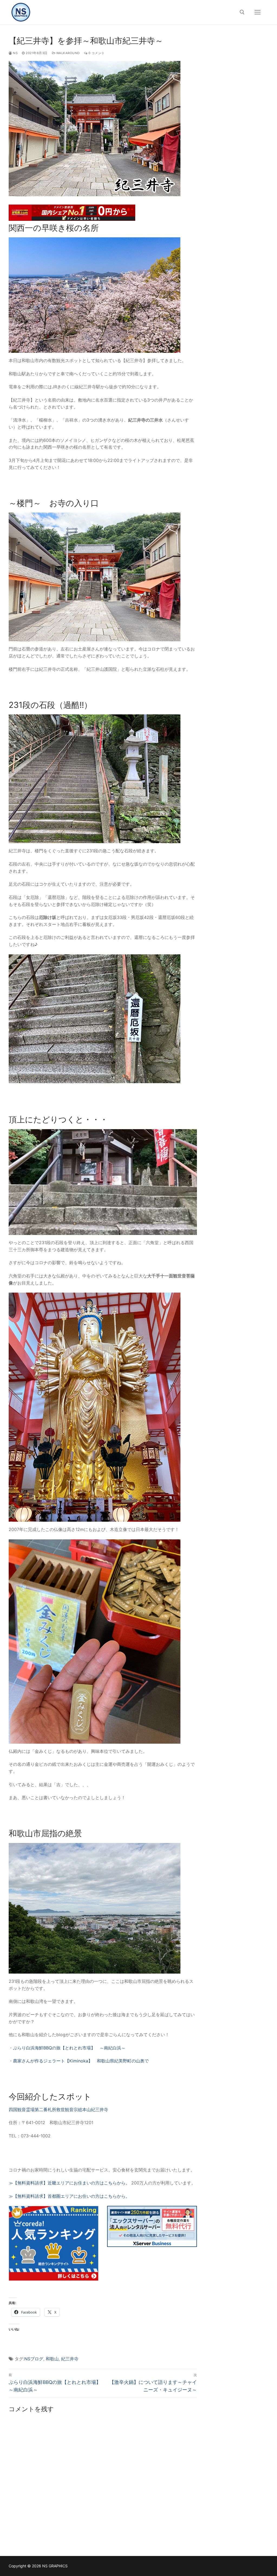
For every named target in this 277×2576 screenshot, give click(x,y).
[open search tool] (242, 12)
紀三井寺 (70, 2359)
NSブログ (34, 2359)
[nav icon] (258, 12)
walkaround (67, 53)
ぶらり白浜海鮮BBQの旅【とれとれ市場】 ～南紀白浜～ (69, 2048)
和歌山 (52, 2359)
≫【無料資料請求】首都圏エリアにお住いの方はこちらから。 (69, 2196)
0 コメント (96, 53)
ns (15, 53)
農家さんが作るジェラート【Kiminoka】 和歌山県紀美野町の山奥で (81, 2061)
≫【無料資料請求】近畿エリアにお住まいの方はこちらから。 (69, 2183)
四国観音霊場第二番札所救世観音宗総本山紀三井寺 (58, 2110)
